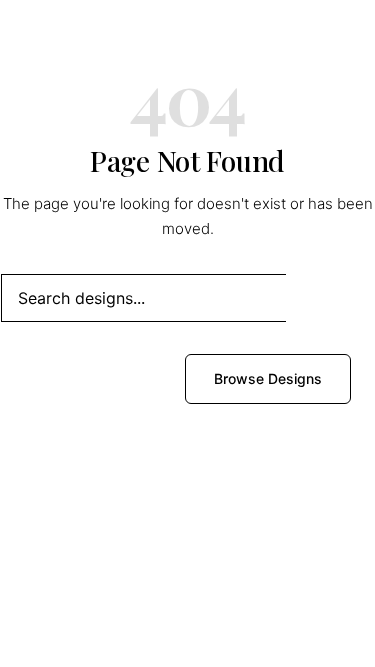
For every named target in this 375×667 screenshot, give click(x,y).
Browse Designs (268, 378)
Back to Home (98, 378)
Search (330, 297)
